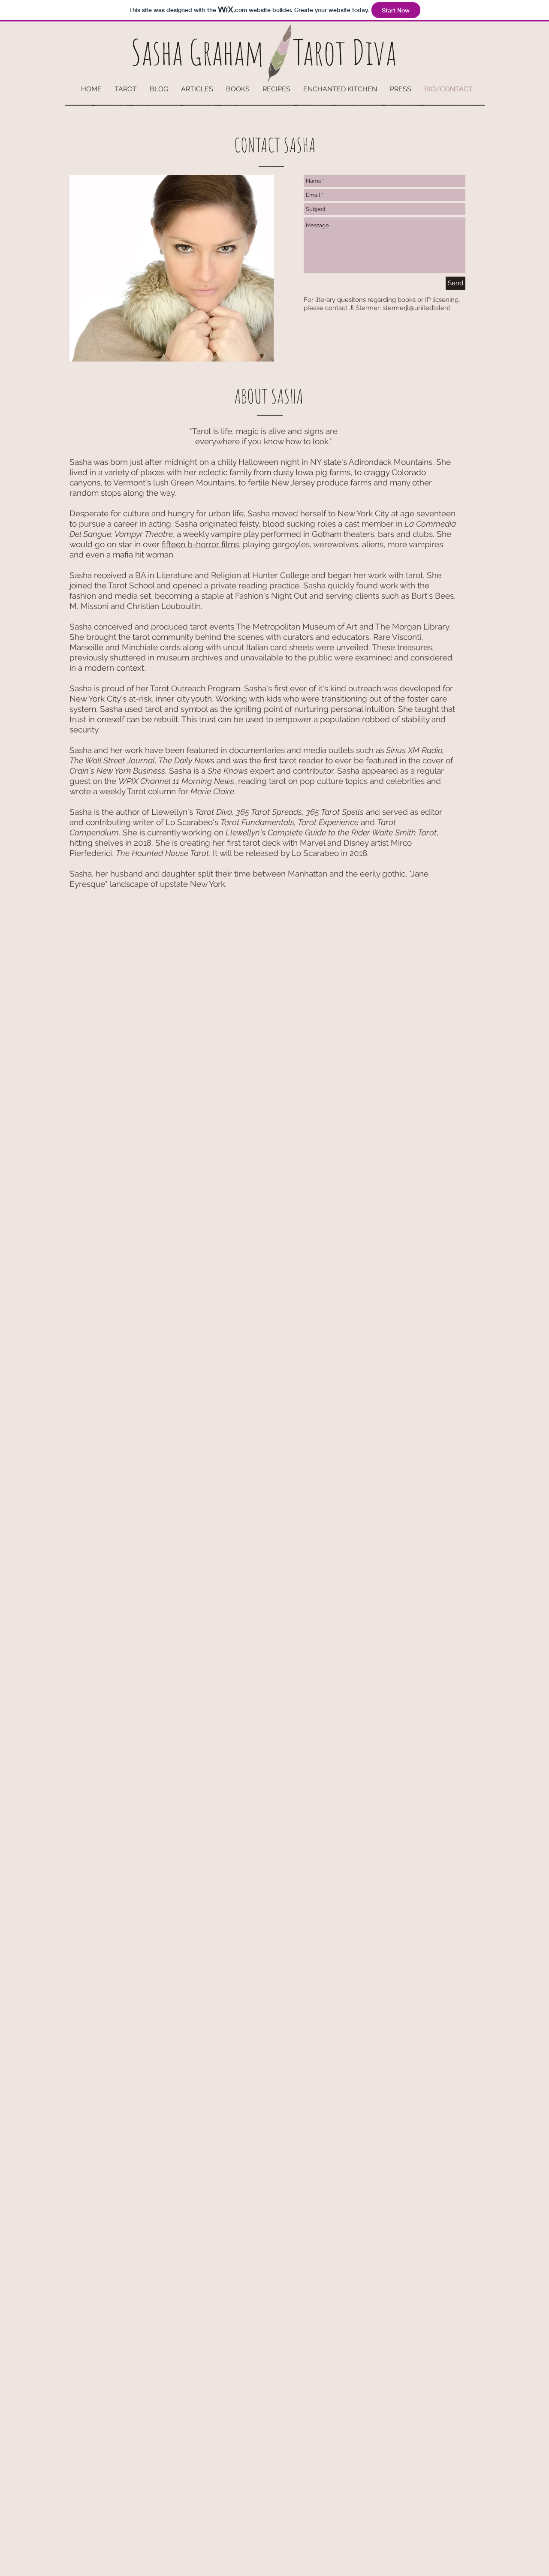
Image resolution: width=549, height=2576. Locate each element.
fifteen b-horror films (200, 544)
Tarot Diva (345, 52)
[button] (197, 89)
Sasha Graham (198, 52)
